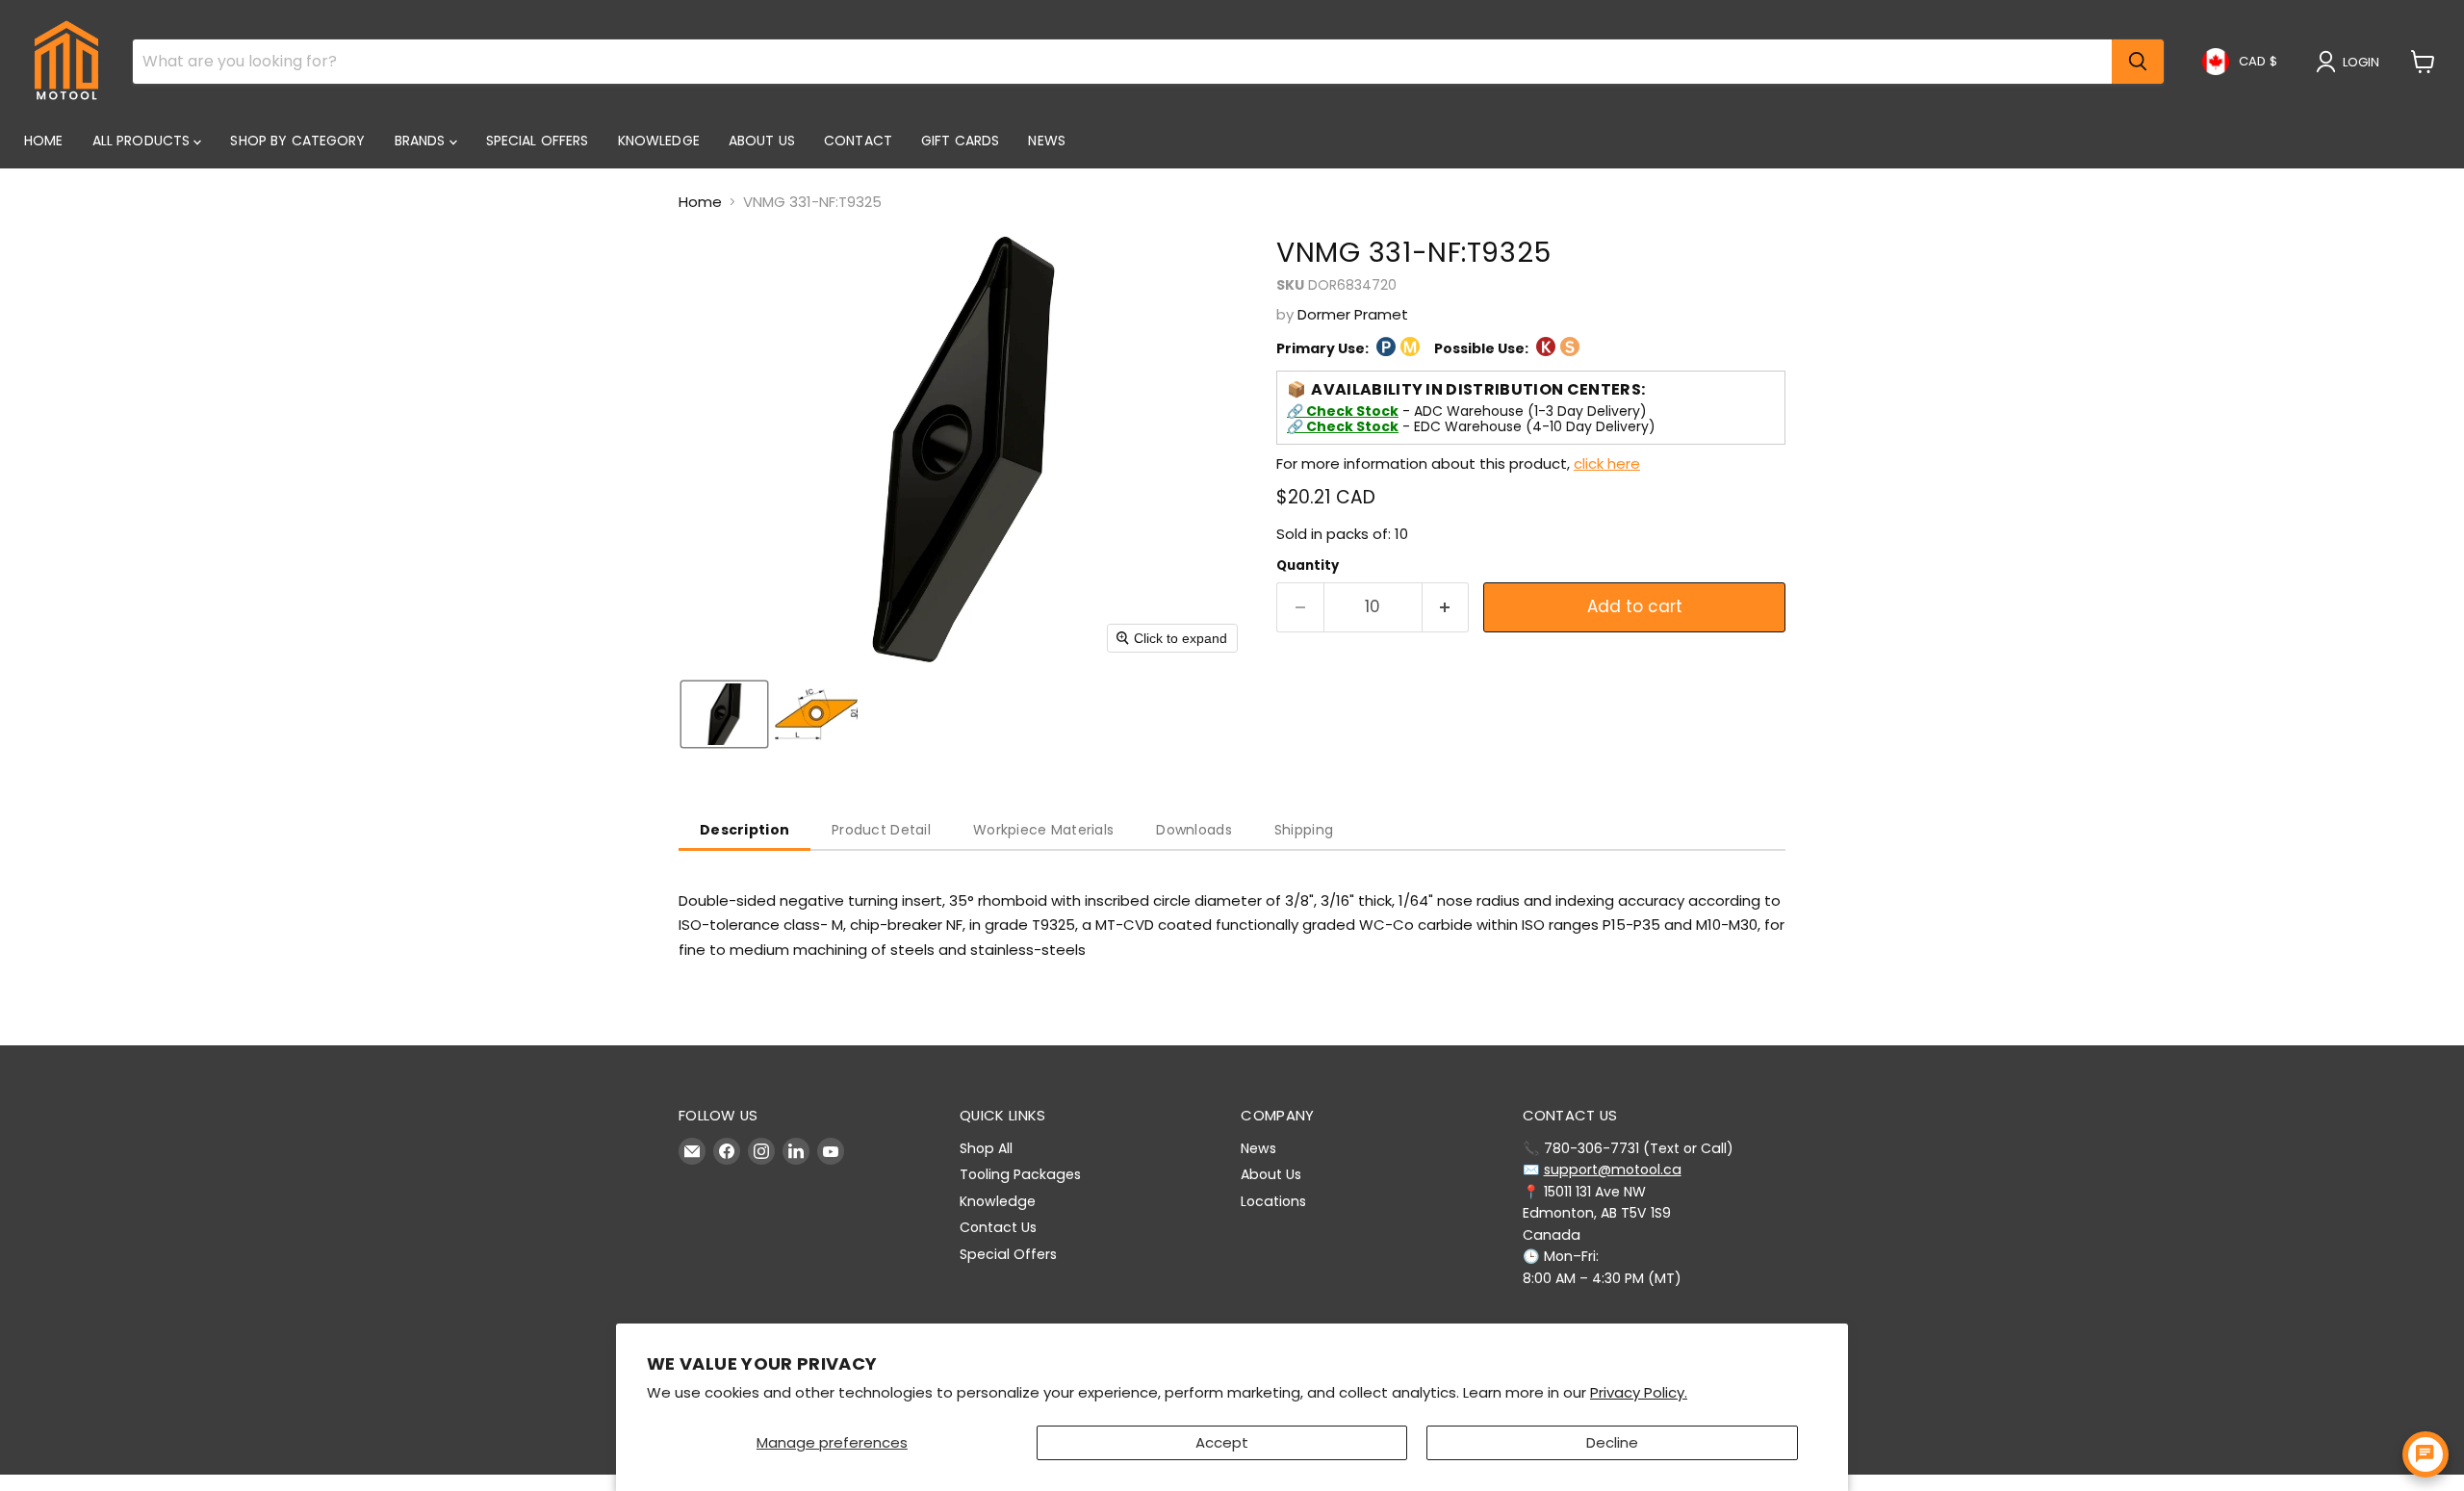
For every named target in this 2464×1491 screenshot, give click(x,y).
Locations (1273, 1201)
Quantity (1308, 566)
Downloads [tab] (1194, 830)
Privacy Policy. (1639, 1392)
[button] (2351, 62)
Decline (1612, 1442)
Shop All (986, 1148)
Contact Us (998, 1227)
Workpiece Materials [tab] (1043, 830)
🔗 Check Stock (1343, 411)
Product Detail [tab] (881, 830)
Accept (1222, 1442)
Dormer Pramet (1353, 314)
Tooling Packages (1020, 1174)
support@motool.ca (1613, 1170)
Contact (858, 141)
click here (1607, 463)
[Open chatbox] (2425, 1454)
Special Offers (538, 141)
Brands (422, 141)
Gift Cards (960, 141)
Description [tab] (744, 830)
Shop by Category (297, 141)
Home (44, 141)
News (1047, 141)
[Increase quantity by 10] (1446, 607)
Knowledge (659, 141)
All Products (143, 141)
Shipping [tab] (1304, 830)
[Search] (2138, 62)
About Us (762, 141)
